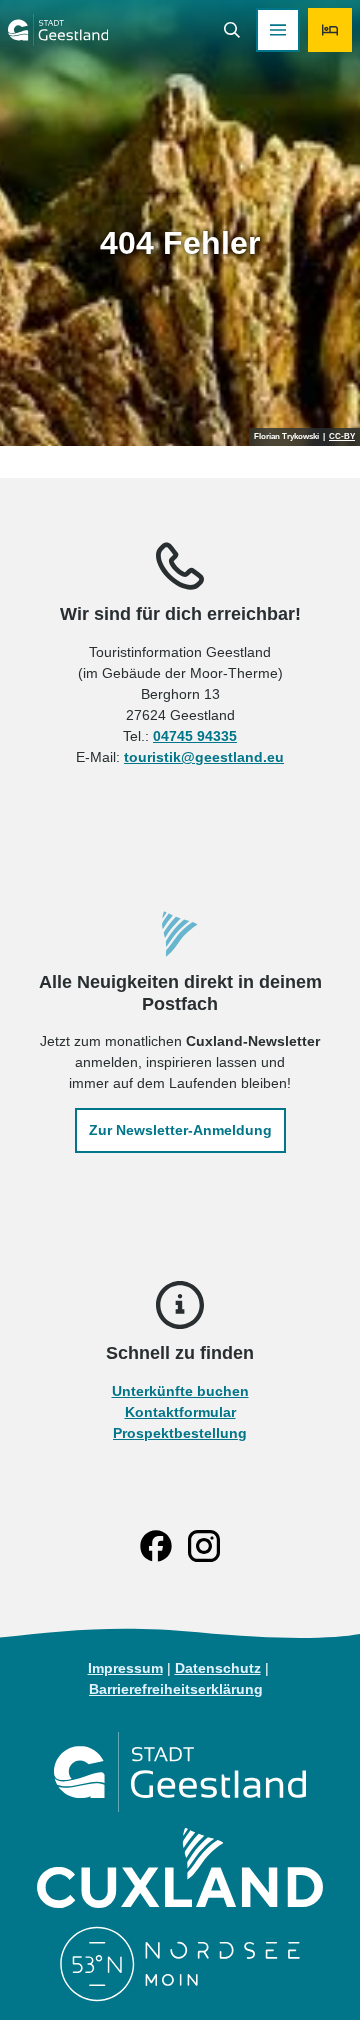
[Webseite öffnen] (179, 1772)
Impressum (125, 1668)
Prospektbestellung (180, 1433)
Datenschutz (218, 1668)
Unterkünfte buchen (180, 1391)
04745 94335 (195, 736)
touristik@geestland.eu (204, 757)
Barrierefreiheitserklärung (176, 1689)
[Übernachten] (330, 30)
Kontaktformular (180, 1412)
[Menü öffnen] (278, 30)
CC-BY (342, 437)
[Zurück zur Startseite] (58, 30)
